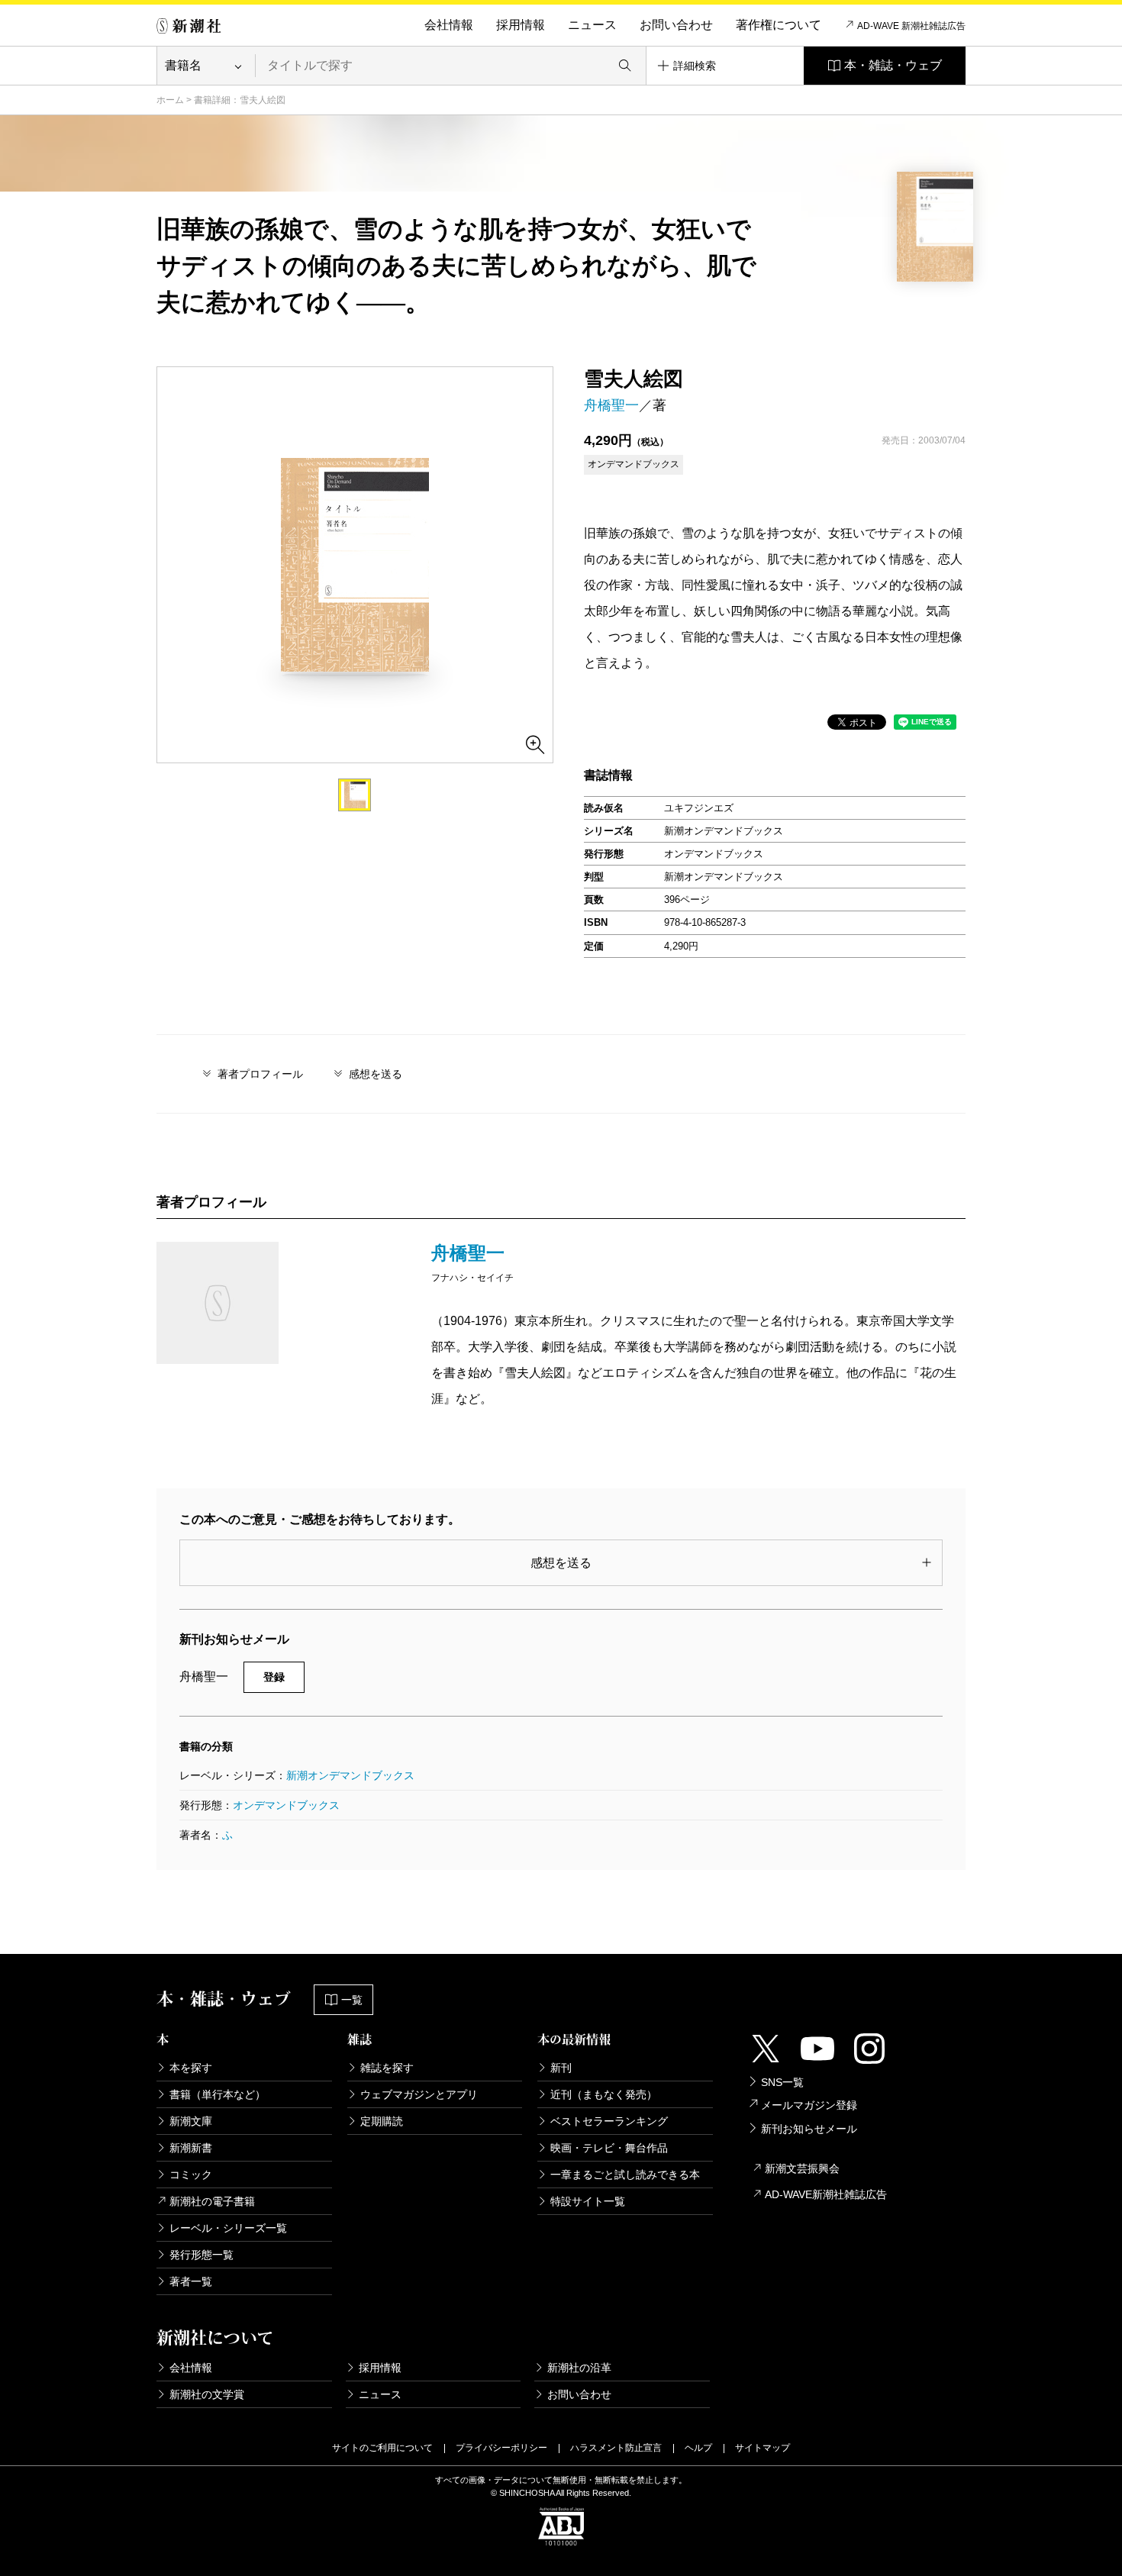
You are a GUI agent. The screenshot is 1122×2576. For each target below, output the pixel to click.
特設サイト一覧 (588, 2201)
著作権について (779, 25)
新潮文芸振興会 (802, 2168)
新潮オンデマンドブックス (350, 1775)
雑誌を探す (387, 2068)
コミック (191, 2175)
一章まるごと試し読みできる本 (625, 2175)
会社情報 (449, 25)
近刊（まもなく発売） (604, 2094)
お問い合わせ (676, 25)
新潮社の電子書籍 (212, 2201)
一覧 (352, 2000)
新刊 (561, 2068)
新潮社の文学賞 (207, 2394)
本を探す (191, 2068)
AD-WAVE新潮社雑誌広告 (826, 2194)
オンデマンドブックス (286, 1805)
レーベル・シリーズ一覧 (228, 2228)
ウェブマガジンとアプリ (419, 2094)
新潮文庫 (191, 2121)
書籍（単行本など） (218, 2094)
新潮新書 (191, 2148)
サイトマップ (763, 2448)
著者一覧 (191, 2281)
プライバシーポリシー (501, 2448)
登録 (274, 1677)
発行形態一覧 (202, 2255)
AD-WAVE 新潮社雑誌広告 (911, 26)
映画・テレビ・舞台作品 (609, 2148)
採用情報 (521, 25)
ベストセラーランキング (609, 2121)
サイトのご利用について (382, 2448)
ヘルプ (698, 2448)
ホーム (170, 100)
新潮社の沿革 (579, 2368)
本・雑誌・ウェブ (893, 65)
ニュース (592, 25)
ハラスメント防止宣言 (616, 2448)
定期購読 (382, 2121)
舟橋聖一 (611, 405)
